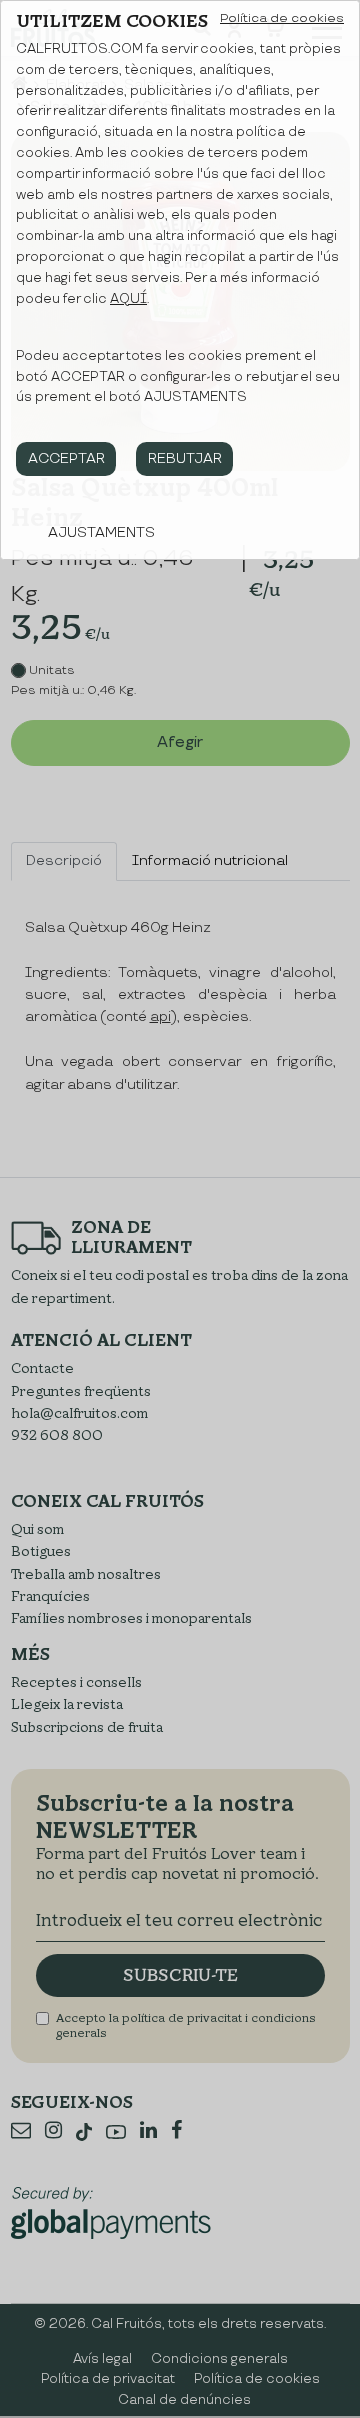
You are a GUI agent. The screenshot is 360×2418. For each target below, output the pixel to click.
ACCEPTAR (66, 458)
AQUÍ (128, 299)
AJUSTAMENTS (101, 532)
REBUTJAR (185, 458)
